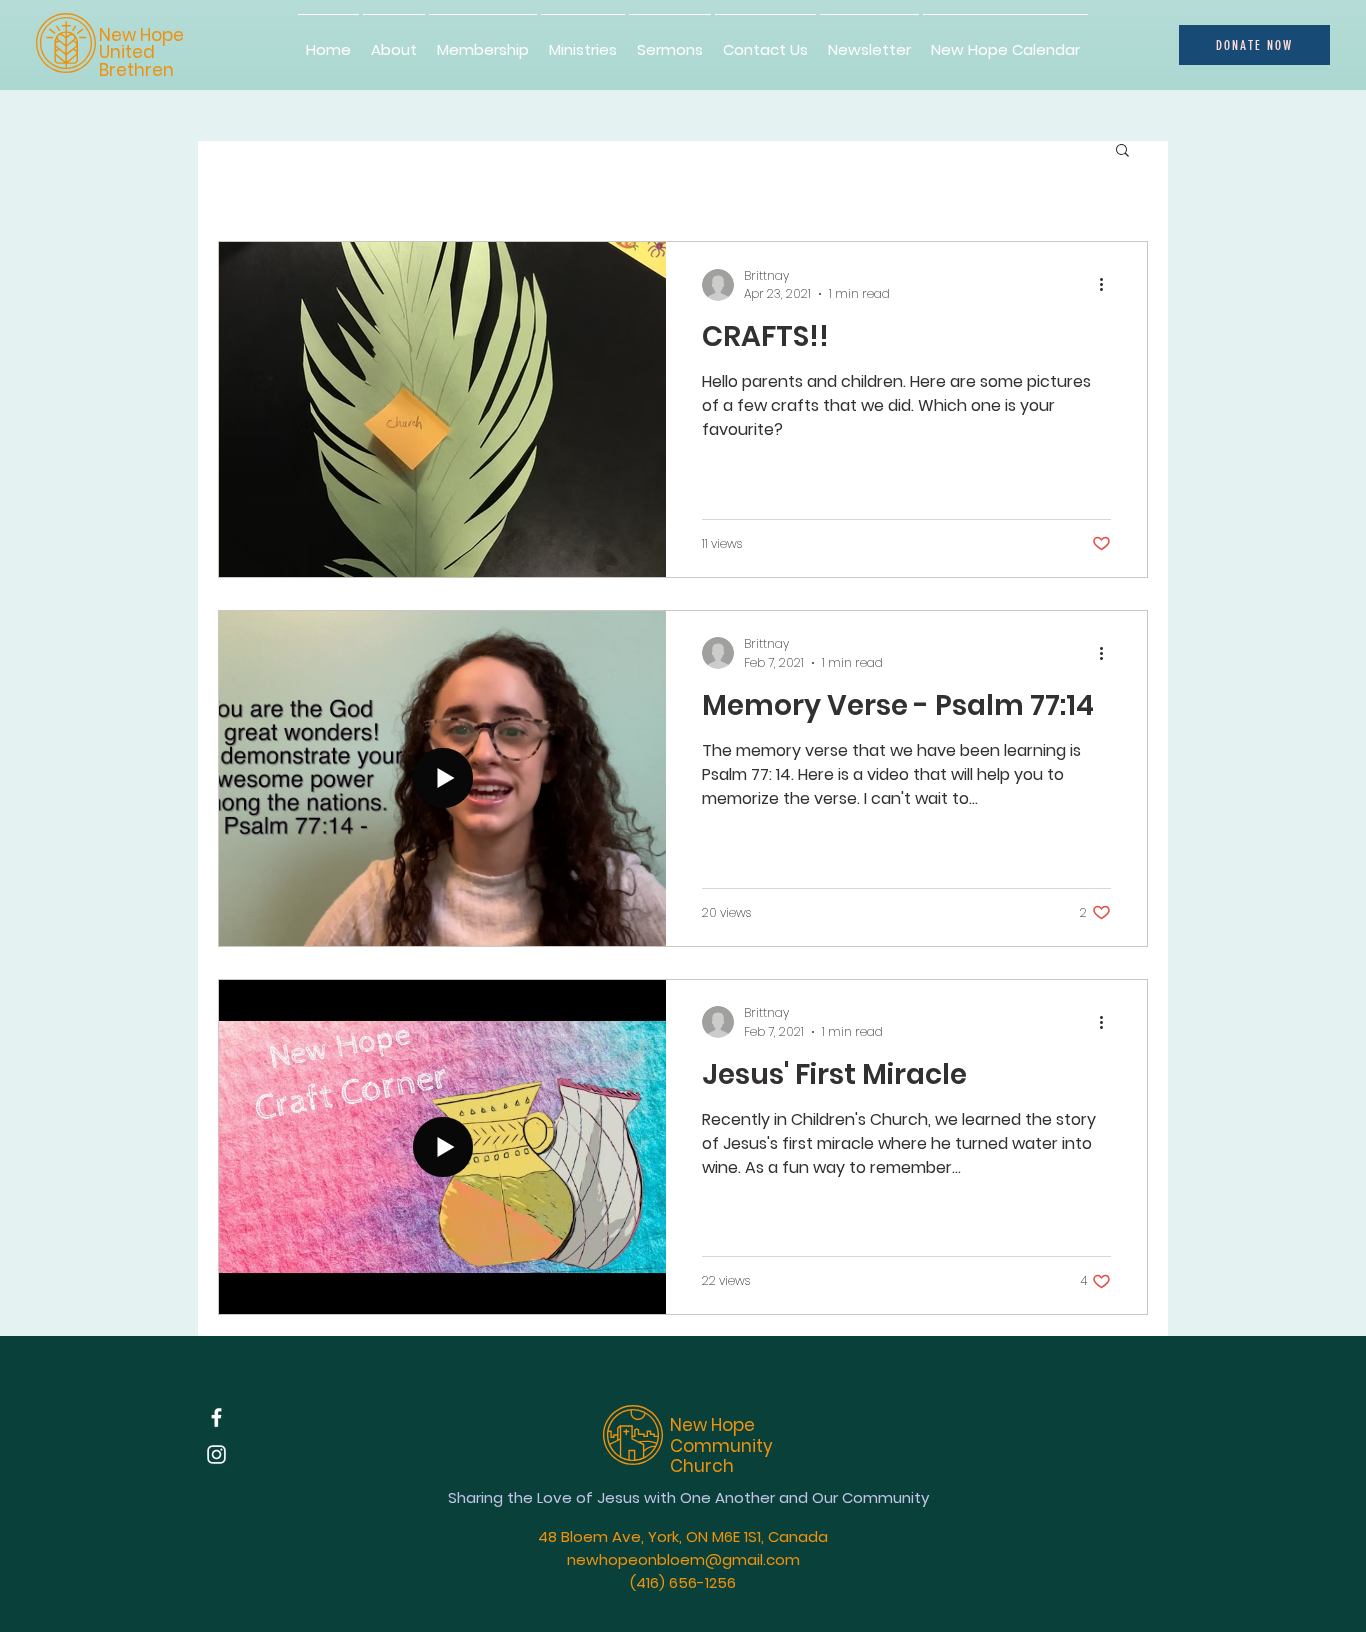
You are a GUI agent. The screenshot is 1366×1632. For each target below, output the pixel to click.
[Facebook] (216, 1417)
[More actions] (1108, 285)
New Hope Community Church (721, 1445)
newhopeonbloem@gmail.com (683, 1559)
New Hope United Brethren (141, 52)
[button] (1122, 151)
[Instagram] (216, 1454)
